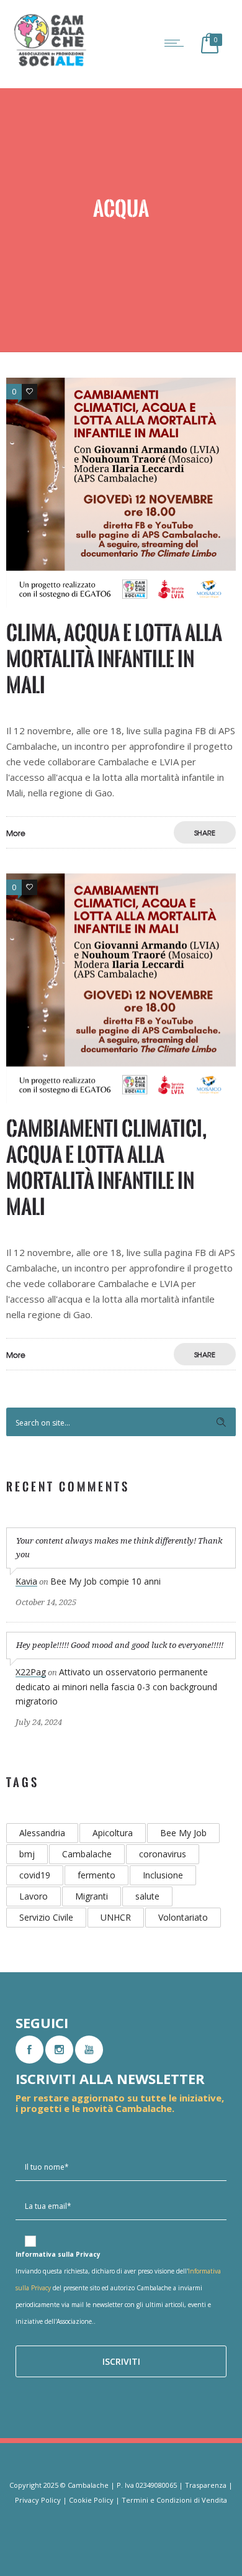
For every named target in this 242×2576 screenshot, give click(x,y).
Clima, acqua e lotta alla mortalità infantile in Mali (114, 659)
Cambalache (87, 1854)
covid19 (35, 1875)
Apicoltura (113, 1833)
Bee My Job (183, 1833)
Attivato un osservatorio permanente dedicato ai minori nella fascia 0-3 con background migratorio (116, 1686)
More (16, 833)
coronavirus (163, 1854)
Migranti (92, 1896)
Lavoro (34, 1896)
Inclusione (163, 1875)
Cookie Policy (91, 2500)
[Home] (50, 65)
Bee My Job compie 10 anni (105, 1581)
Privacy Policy (38, 2500)
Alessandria (42, 1833)
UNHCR (116, 1917)
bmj (27, 1854)
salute (147, 1896)
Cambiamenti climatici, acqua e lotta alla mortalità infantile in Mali (106, 1167)
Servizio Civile (46, 1917)
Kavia (26, 1581)
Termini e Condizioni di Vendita (174, 2500)
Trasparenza (206, 2485)
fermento (96, 1875)
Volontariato (183, 1917)
